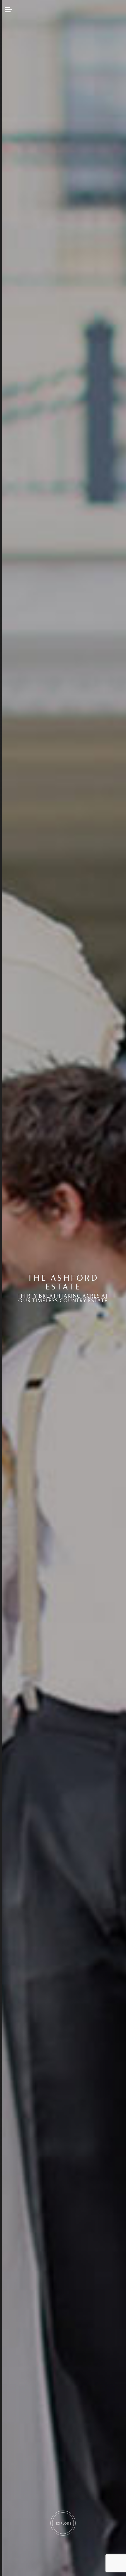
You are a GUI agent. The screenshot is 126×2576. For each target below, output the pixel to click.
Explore (64, 2523)
